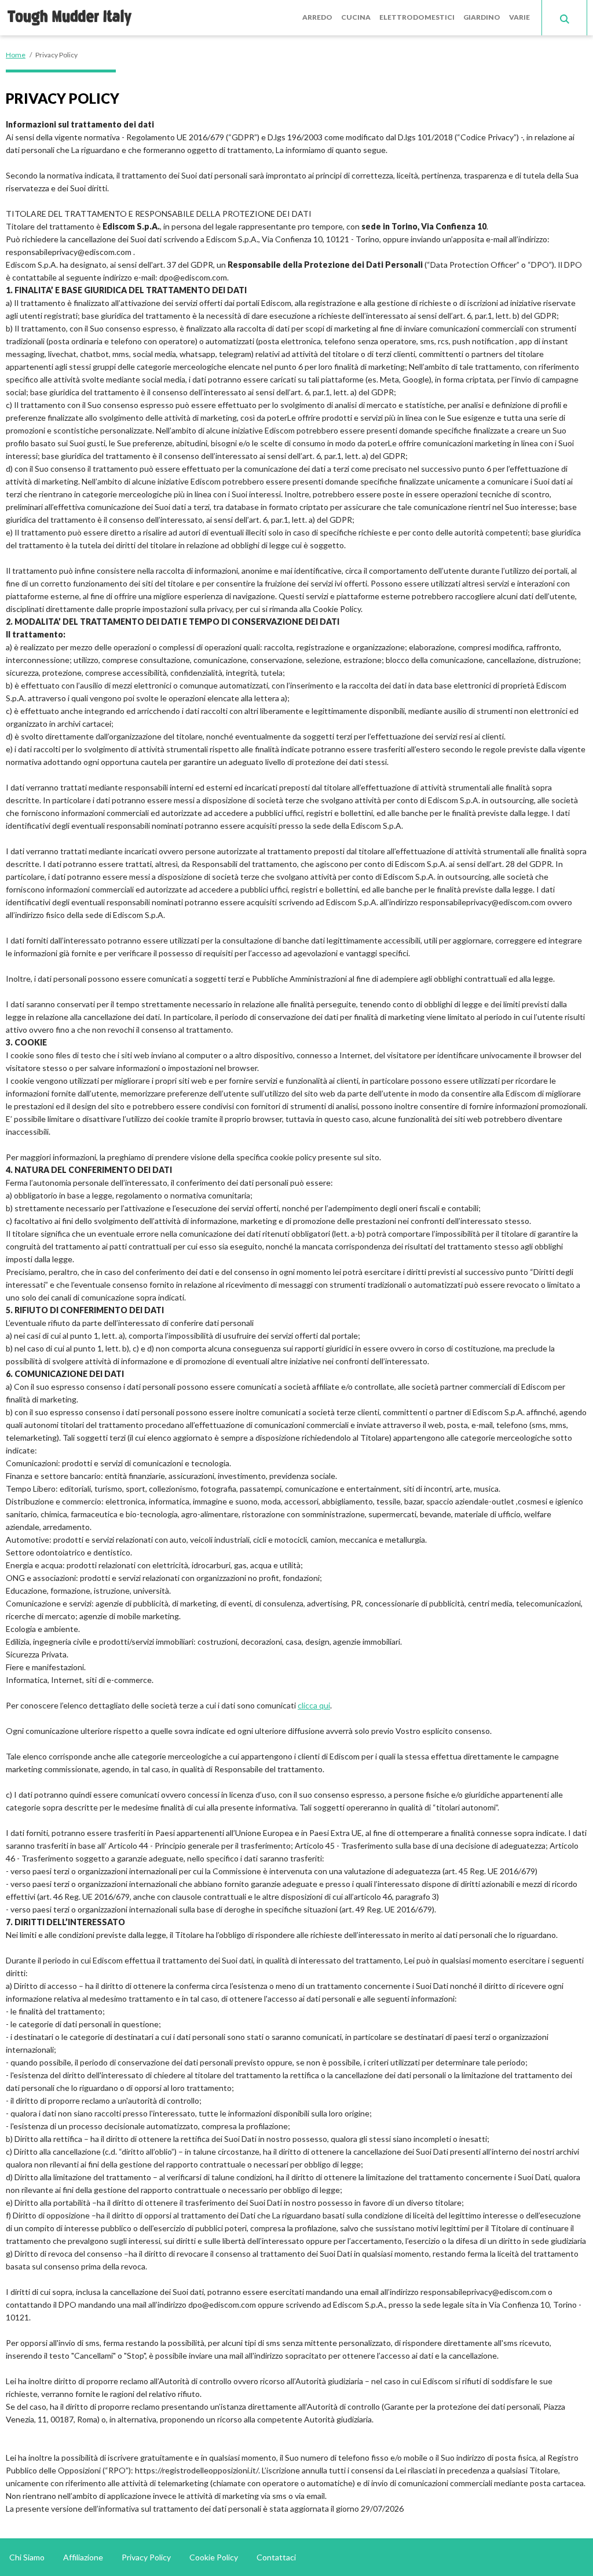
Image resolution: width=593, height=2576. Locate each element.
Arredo (317, 17)
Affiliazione (83, 2557)
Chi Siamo (27, 2557)
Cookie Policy (214, 2557)
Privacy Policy (146, 2557)
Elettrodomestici (417, 17)
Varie (519, 17)
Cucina (356, 17)
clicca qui (314, 1705)
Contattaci (276, 2557)
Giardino (482, 17)
